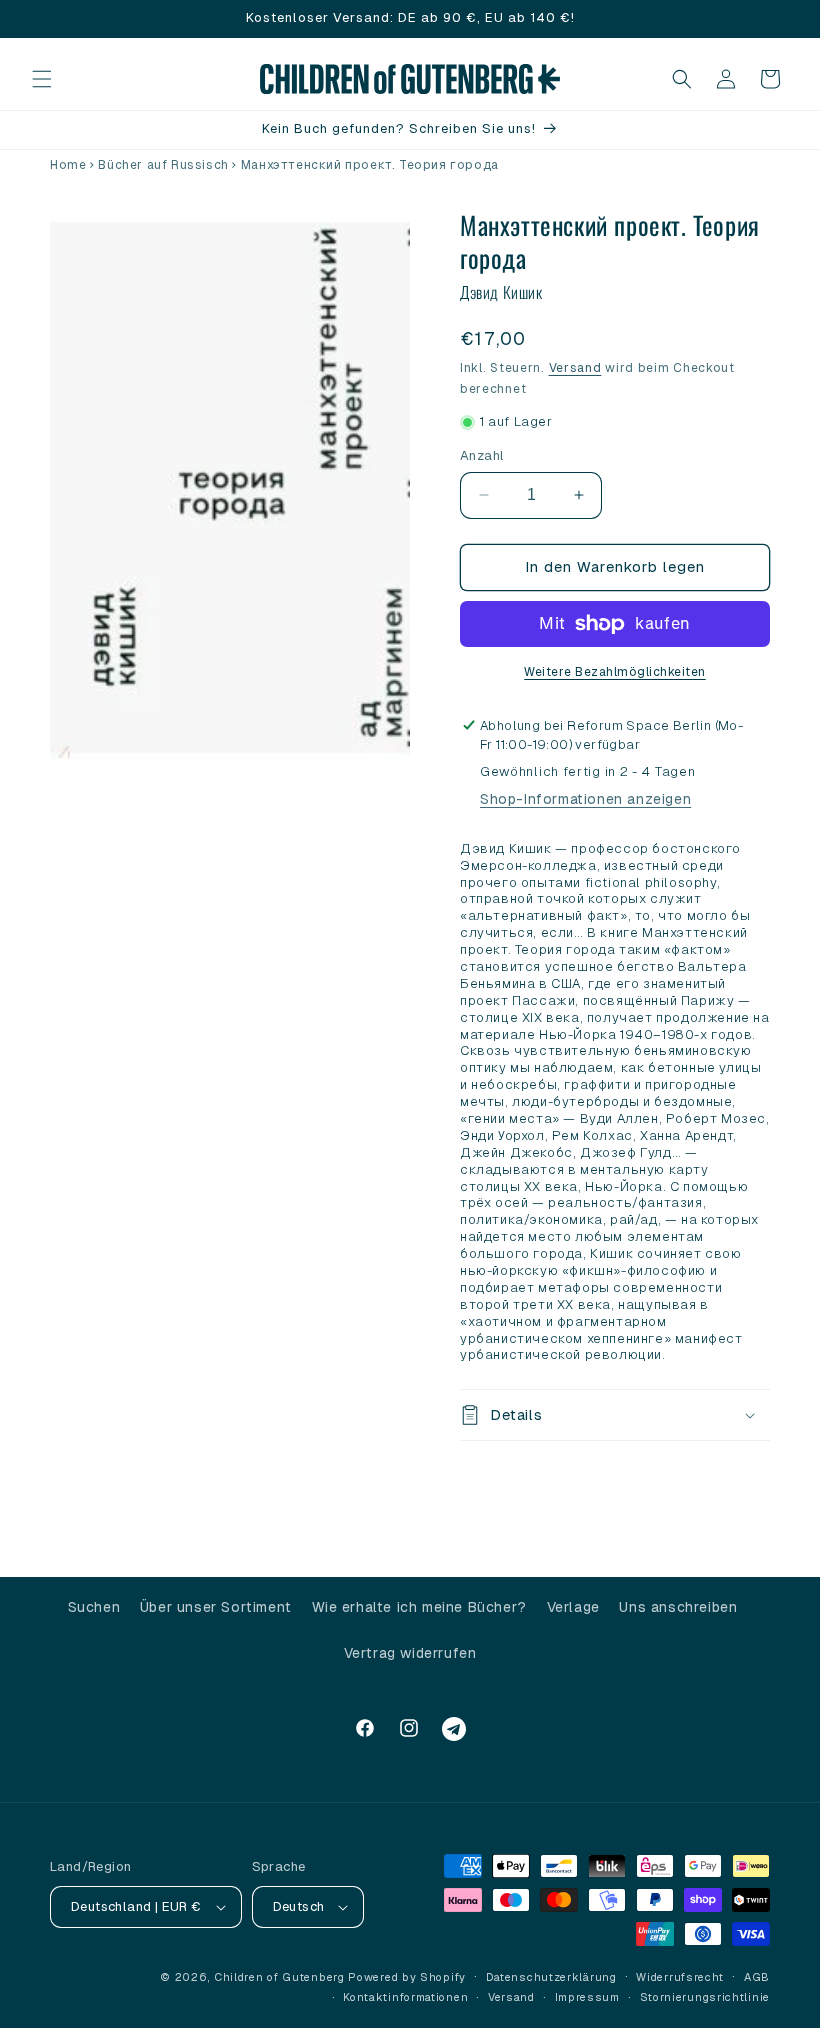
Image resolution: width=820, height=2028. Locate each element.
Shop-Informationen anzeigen (585, 799)
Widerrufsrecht (680, 1977)
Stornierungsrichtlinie (705, 1997)
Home (68, 165)
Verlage (573, 1607)
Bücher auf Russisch (163, 165)
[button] (42, 79)
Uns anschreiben (678, 1607)
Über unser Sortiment (216, 1607)
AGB (757, 1977)
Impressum (587, 1997)
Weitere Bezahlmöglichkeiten (615, 672)
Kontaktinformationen (405, 1997)
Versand (575, 368)
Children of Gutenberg (279, 1977)
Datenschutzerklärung (551, 1977)
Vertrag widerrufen (410, 1653)
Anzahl (482, 455)
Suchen (94, 1607)
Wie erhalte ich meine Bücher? (419, 1607)
